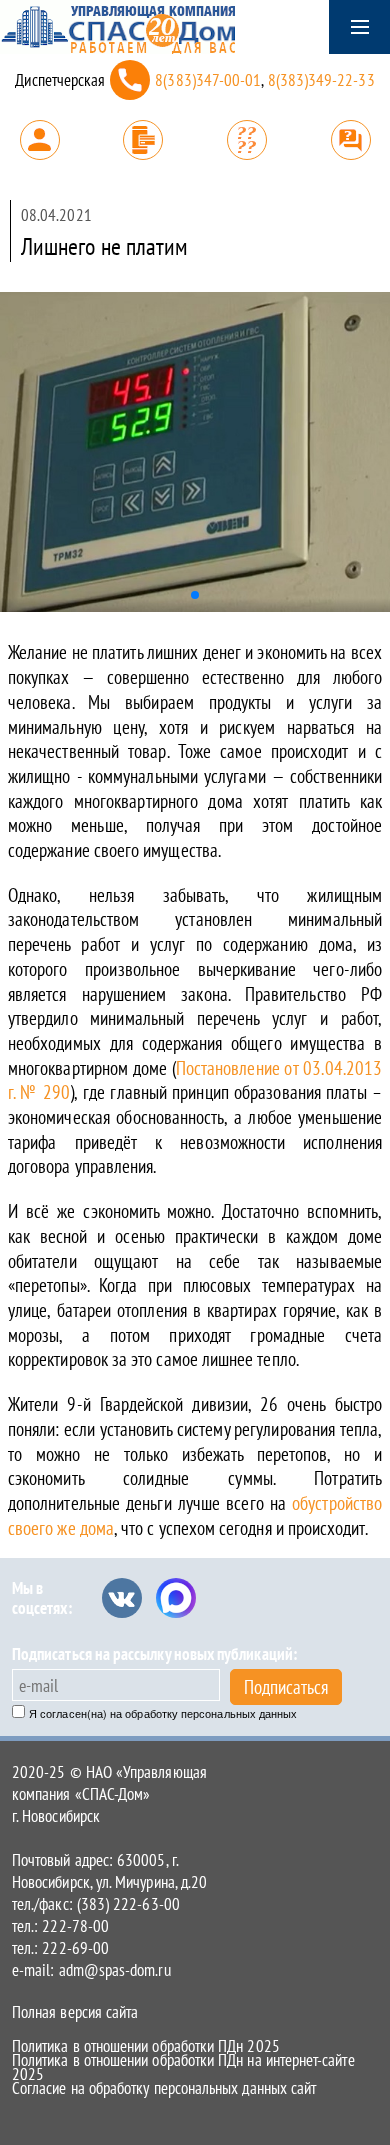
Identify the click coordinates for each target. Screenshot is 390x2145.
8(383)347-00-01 (208, 80)
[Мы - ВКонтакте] (122, 1598)
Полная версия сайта (75, 2012)
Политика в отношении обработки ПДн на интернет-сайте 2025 (183, 2067)
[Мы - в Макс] (176, 1598)
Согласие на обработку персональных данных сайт (164, 2088)
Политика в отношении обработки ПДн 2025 (146, 2046)
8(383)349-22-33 (321, 80)
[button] (195, 595)
